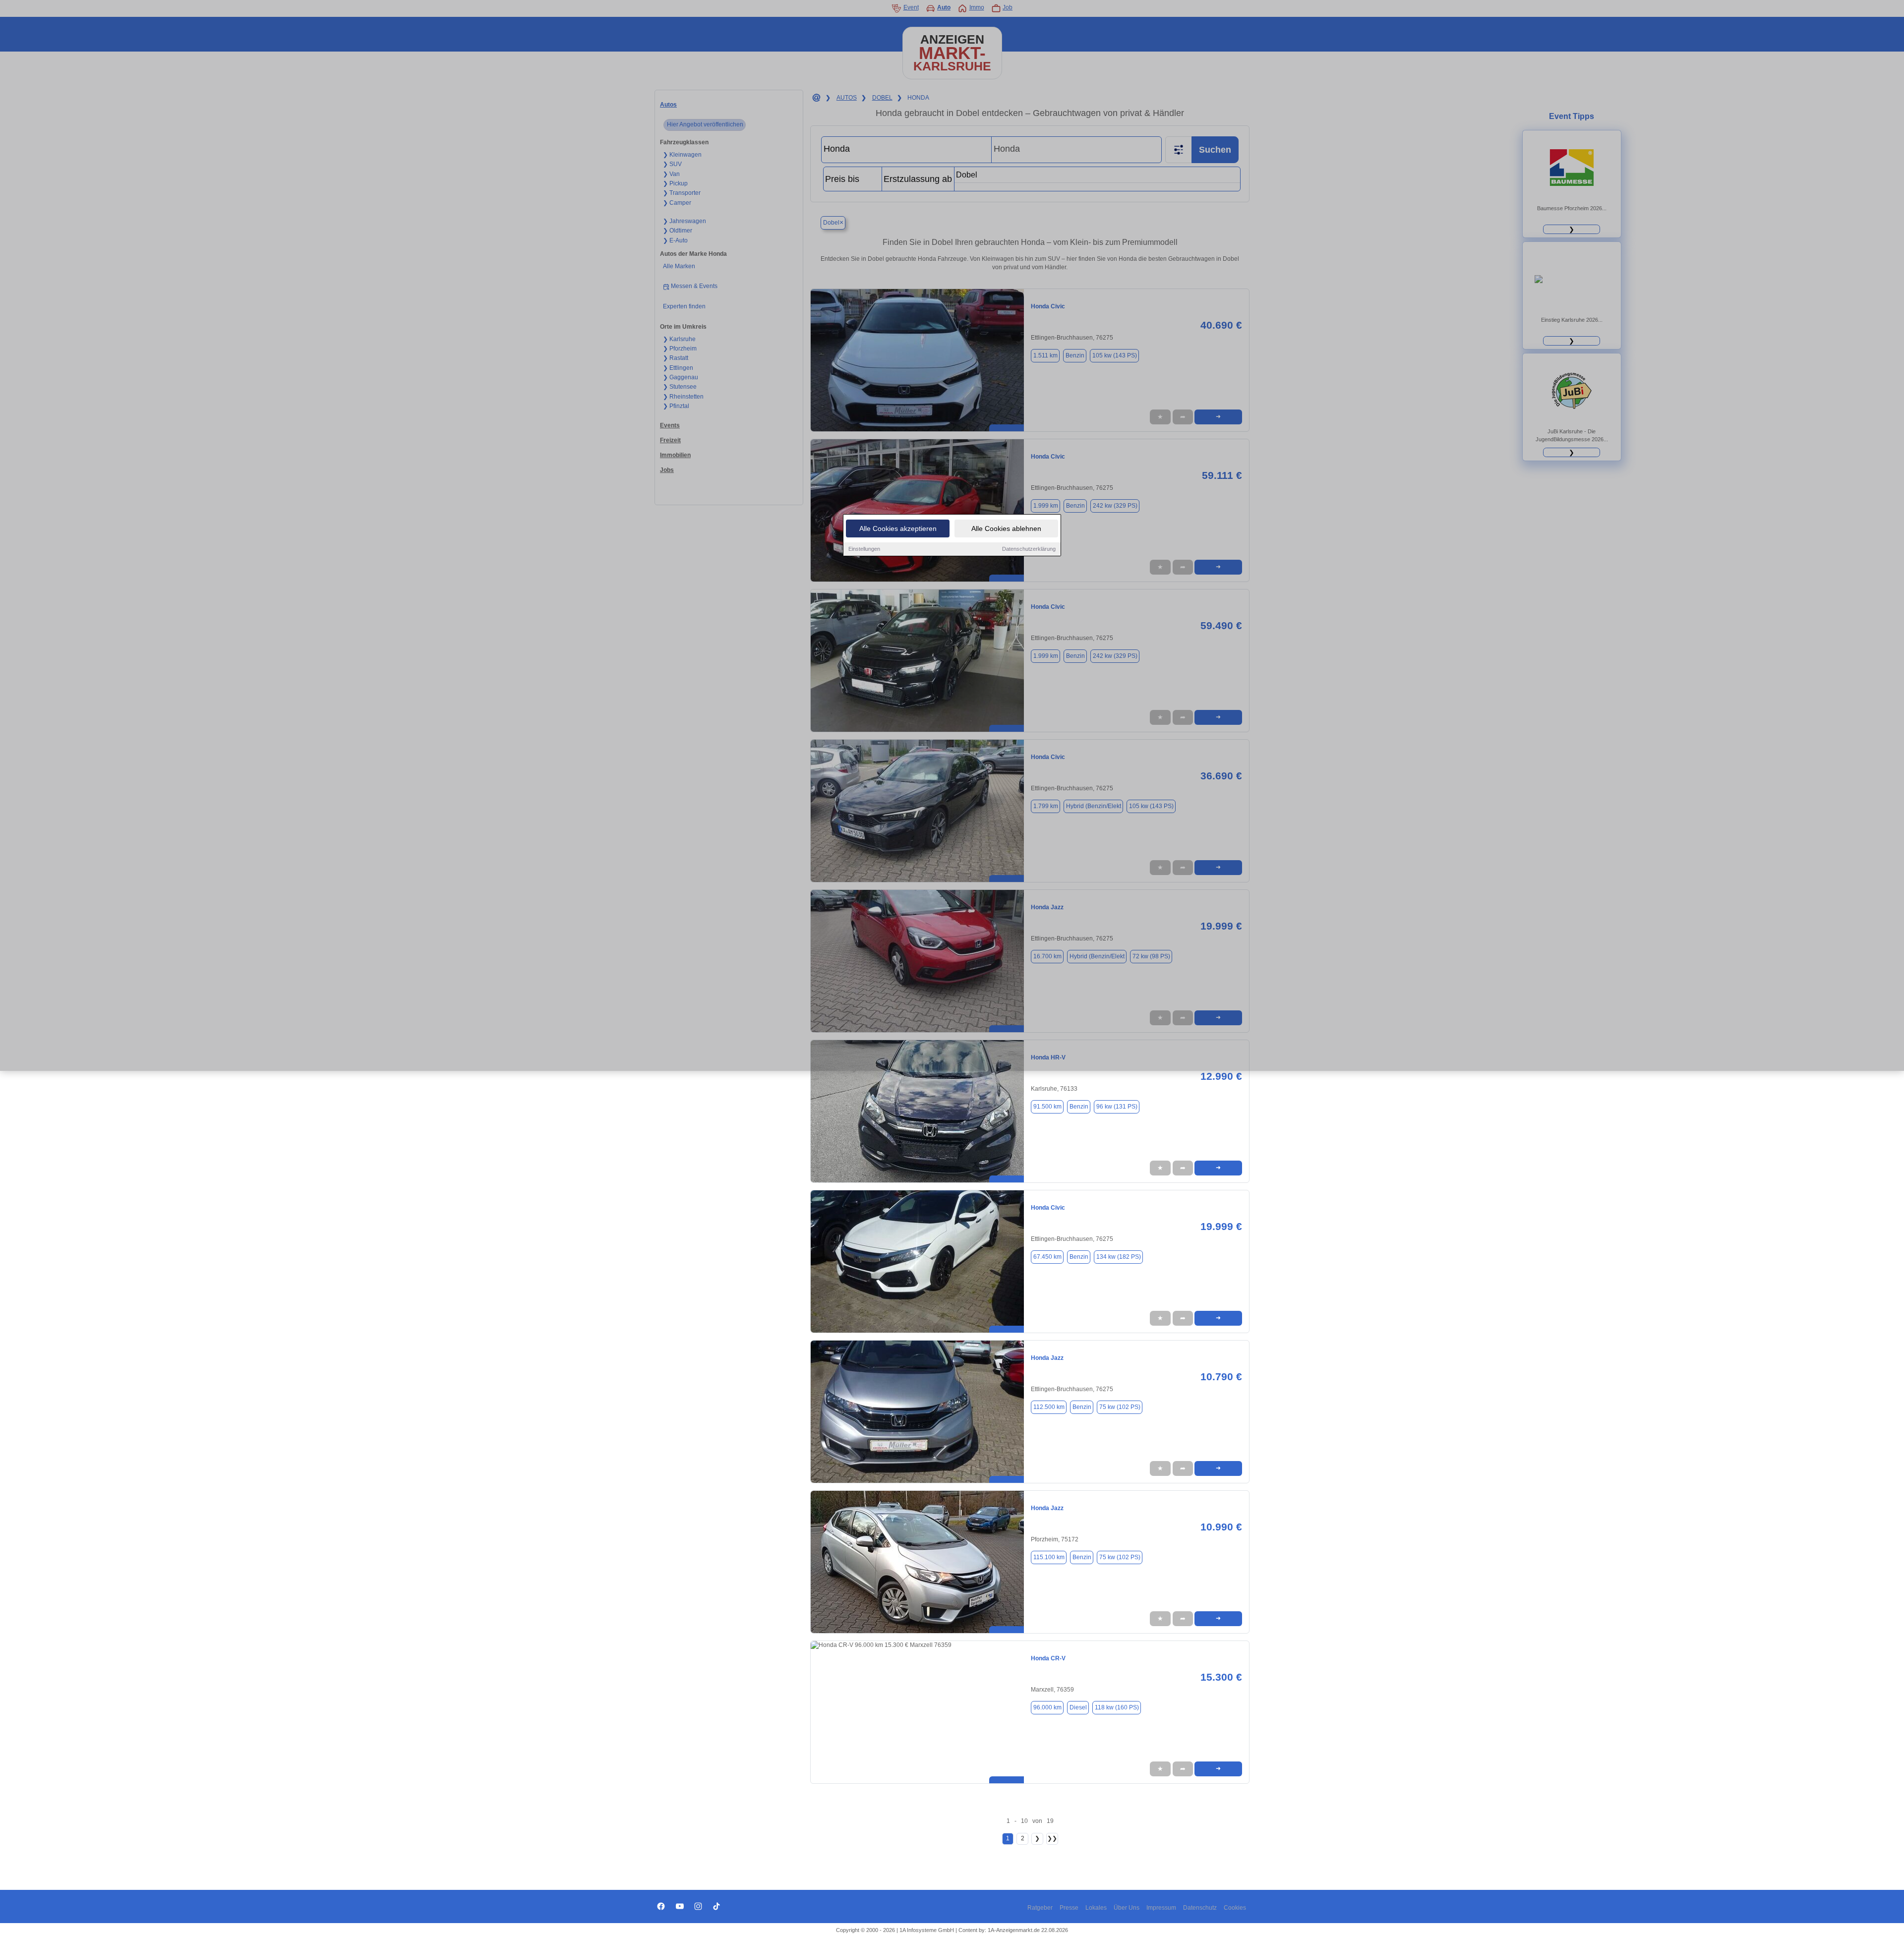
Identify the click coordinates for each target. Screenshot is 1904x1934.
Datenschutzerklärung (1029, 549)
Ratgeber (1040, 1908)
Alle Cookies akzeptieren (898, 528)
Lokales (1096, 1908)
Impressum (1161, 1908)
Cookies (1235, 1908)
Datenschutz (1200, 1908)
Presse (1069, 1908)
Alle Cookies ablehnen (1006, 528)
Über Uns (1127, 1908)
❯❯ (1052, 1838)
